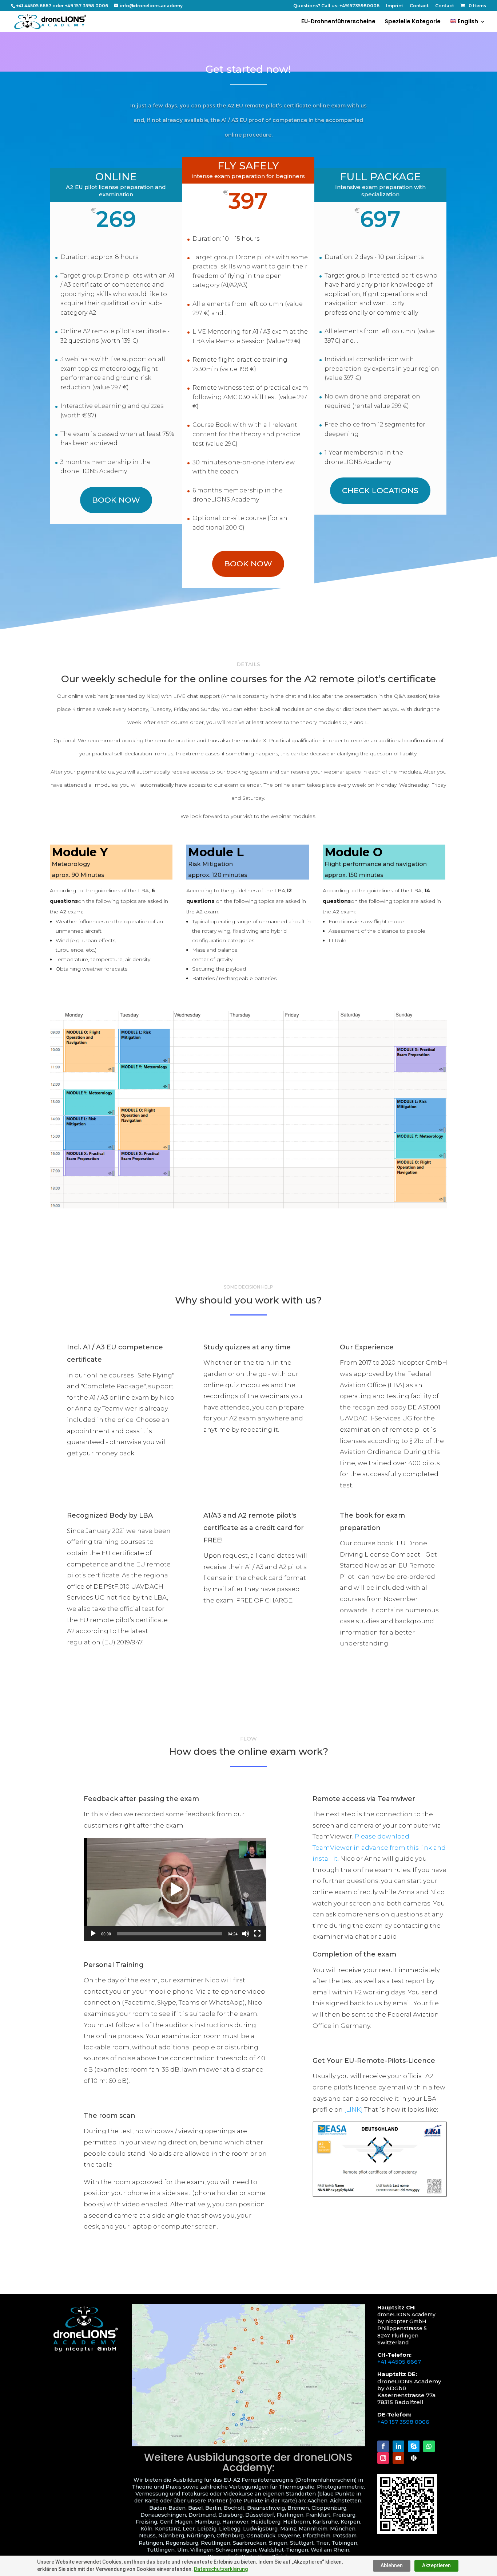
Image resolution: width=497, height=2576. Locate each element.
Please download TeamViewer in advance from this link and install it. (379, 1847)
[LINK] (353, 2109)
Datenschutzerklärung (221, 2569)
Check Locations (380, 490)
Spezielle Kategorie (413, 22)
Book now (116, 500)
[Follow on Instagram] (383, 2458)
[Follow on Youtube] (398, 2458)
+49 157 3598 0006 (403, 2422)
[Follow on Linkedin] (398, 2446)
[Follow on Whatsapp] (429, 2446)
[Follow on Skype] (414, 2446)
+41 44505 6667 (399, 2362)
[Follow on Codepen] (414, 2458)
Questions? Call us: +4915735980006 (336, 6)
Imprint (395, 6)
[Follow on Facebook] (383, 2446)
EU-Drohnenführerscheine (338, 22)
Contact (419, 6)
